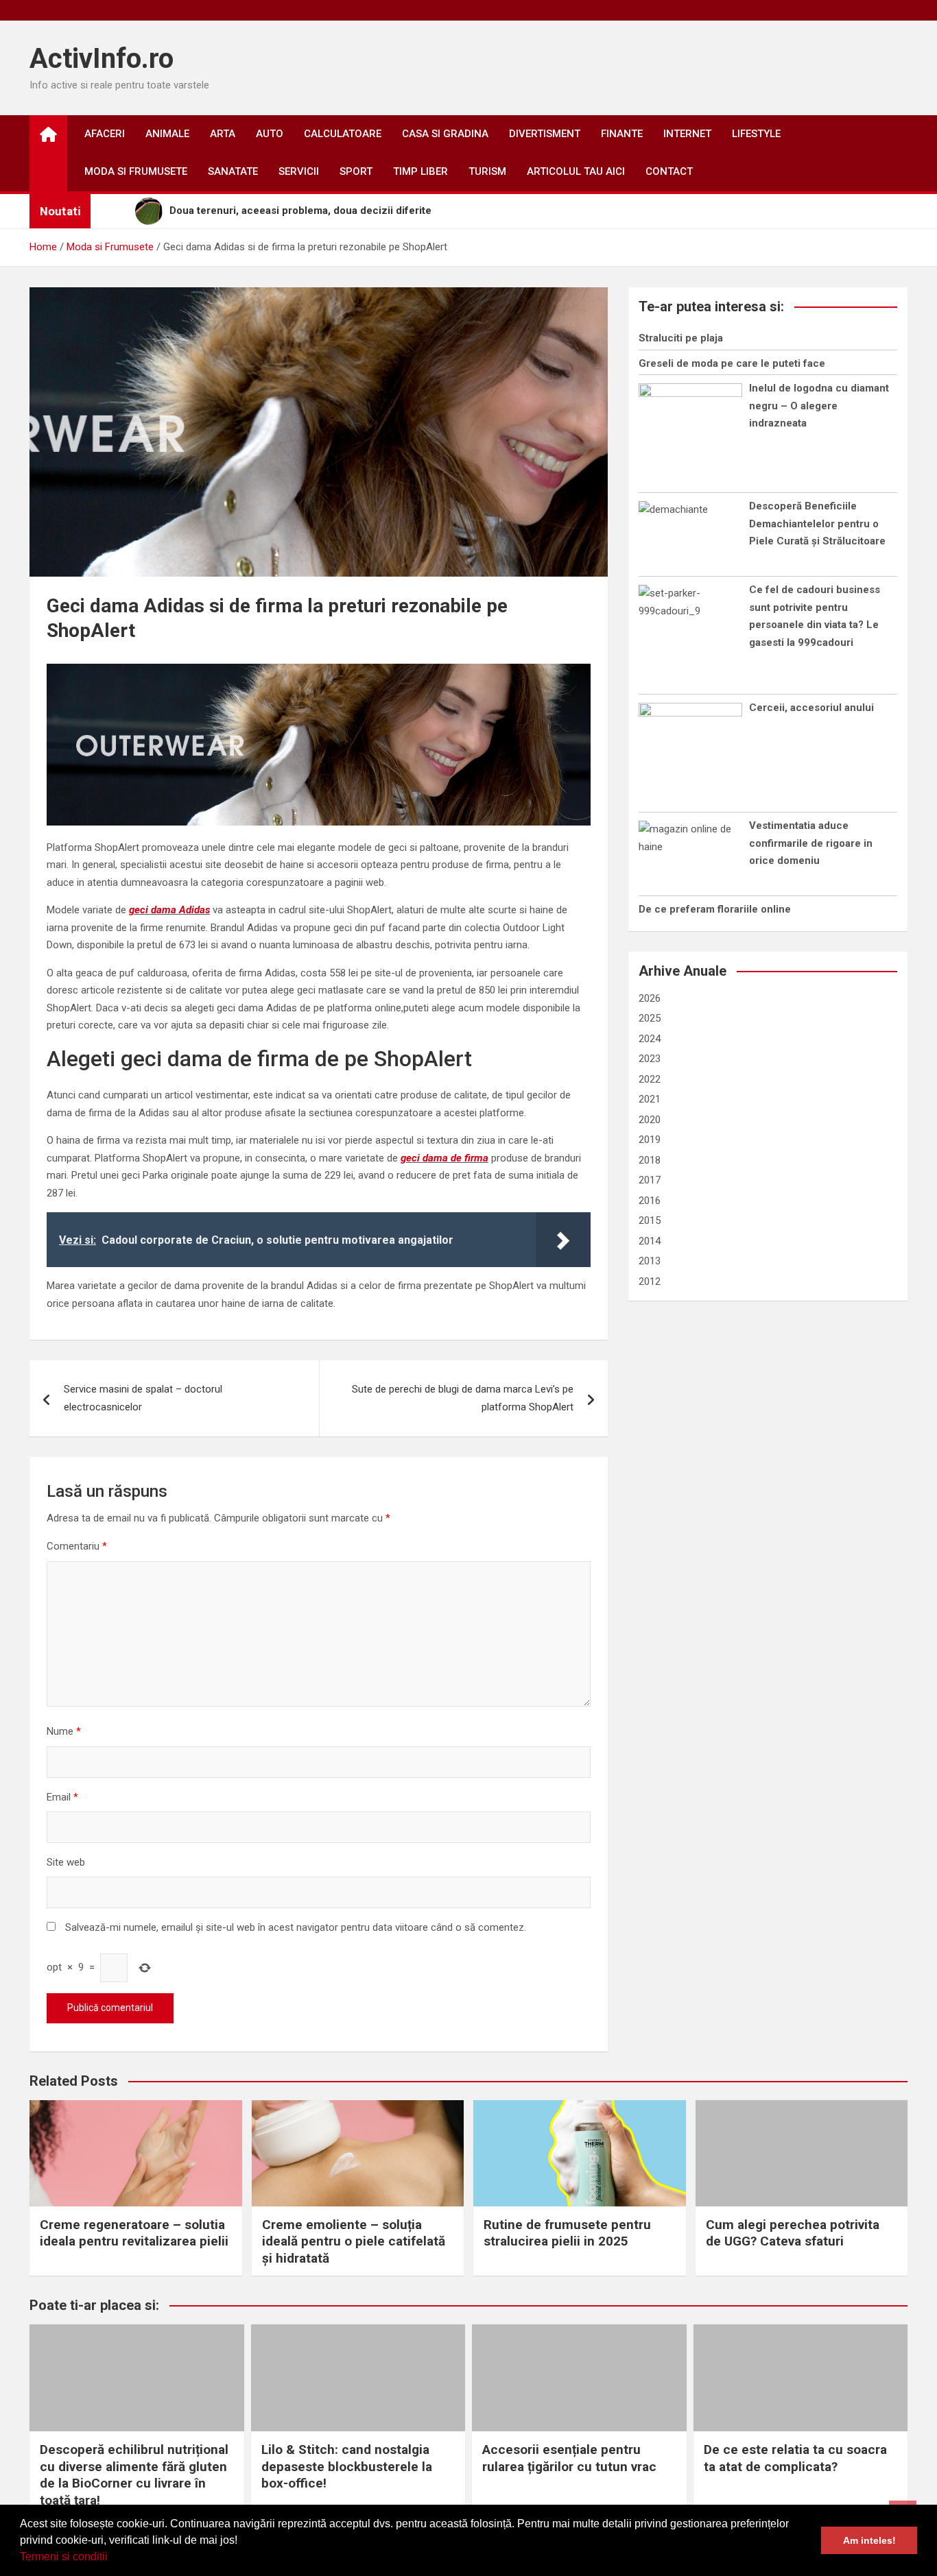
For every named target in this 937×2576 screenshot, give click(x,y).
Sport (356, 171)
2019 (650, 1140)
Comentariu (77, 1546)
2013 (650, 1261)
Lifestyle (756, 134)
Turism (487, 171)
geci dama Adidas (169, 910)
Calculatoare (343, 134)
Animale (167, 134)
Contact (669, 171)
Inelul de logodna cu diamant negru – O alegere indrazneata (819, 406)
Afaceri (105, 134)
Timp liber (420, 171)
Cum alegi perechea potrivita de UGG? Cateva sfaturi (793, 2233)
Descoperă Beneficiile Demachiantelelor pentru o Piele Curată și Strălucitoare (817, 523)
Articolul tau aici (576, 171)
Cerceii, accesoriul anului (811, 708)
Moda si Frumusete (136, 171)
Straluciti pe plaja (681, 338)
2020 (650, 1120)
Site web (66, 1862)
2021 (650, 1099)
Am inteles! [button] (869, 2540)
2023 (650, 1059)
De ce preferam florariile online (715, 909)
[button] (112, 2558)
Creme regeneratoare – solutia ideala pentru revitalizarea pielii (134, 2233)
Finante (622, 134)
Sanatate (233, 171)
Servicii (299, 171)
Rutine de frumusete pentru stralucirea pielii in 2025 (567, 2233)
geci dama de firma (444, 1158)
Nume (64, 1731)
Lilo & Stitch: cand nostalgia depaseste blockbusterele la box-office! (347, 2466)
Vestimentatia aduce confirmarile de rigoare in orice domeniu (811, 843)
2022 (650, 1079)
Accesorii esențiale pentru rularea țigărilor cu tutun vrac (569, 2458)
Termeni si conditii (64, 2556)
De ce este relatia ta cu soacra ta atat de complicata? (795, 2458)
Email (62, 1797)
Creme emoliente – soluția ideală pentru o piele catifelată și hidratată (354, 2241)
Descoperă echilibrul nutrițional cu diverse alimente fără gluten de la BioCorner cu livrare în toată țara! (134, 2475)
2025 (650, 1018)
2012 (650, 1281)
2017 (650, 1180)
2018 (650, 1160)
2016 (650, 1201)
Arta (223, 134)
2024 (650, 1039)
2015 (650, 1220)
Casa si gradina (445, 134)
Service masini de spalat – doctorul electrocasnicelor (143, 1398)
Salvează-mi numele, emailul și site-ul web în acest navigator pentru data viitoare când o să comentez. (296, 1927)
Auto (270, 134)
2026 (650, 998)
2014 (650, 1241)
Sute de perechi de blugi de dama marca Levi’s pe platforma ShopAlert (463, 1398)
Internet (687, 134)
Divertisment (545, 134)
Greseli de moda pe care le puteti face (732, 363)
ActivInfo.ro (102, 59)
